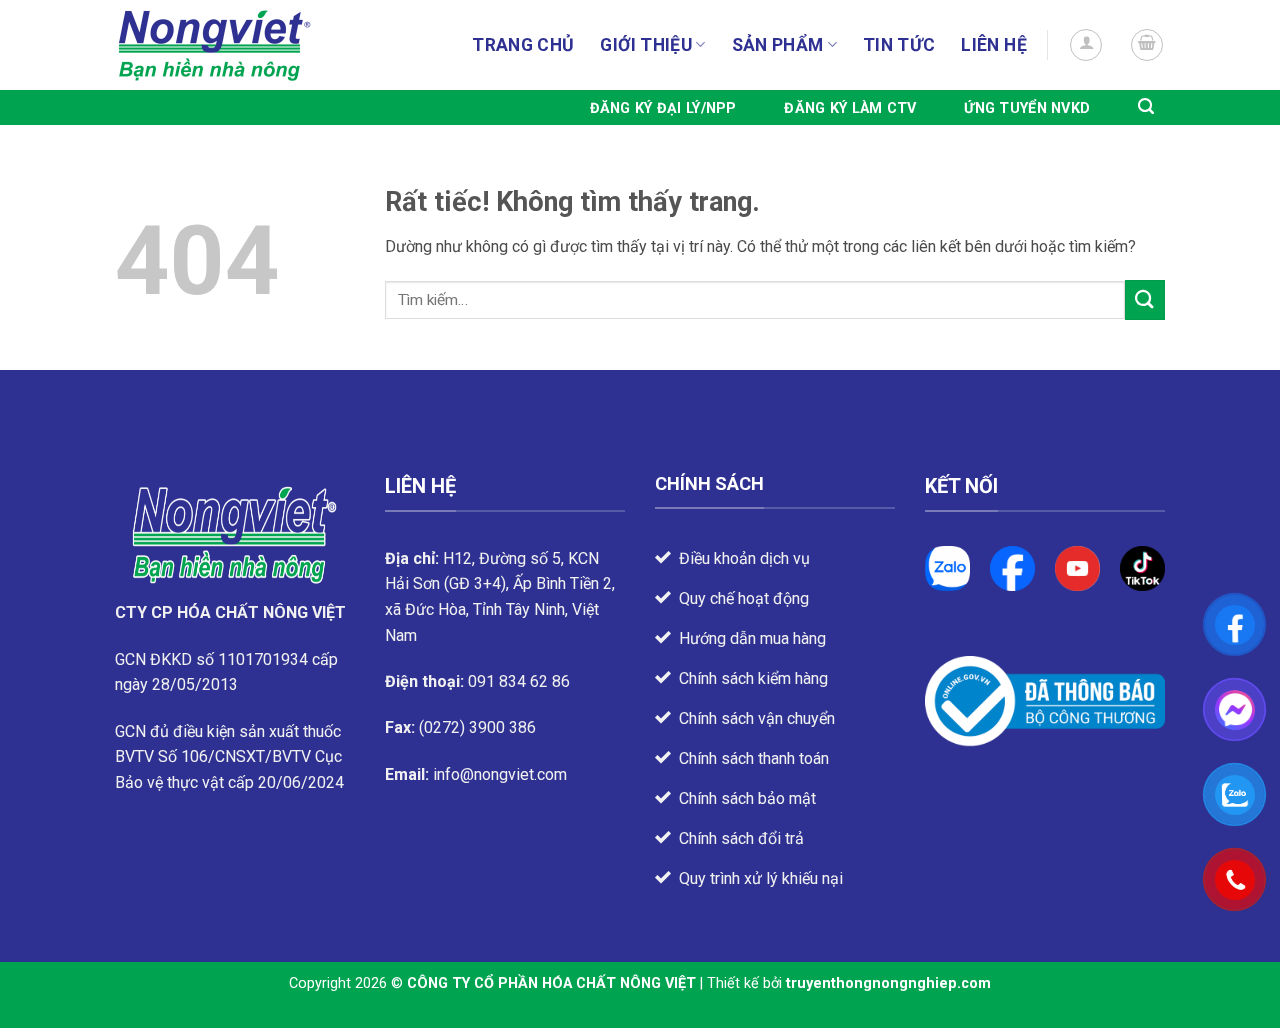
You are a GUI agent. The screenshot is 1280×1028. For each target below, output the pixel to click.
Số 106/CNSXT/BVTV (234, 756)
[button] (1086, 45)
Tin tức (899, 45)
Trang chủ (523, 45)
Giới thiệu (646, 45)
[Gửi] (1145, 299)
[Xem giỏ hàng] (1147, 45)
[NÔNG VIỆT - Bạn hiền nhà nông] (215, 45)
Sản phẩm (778, 45)
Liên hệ (993, 45)
